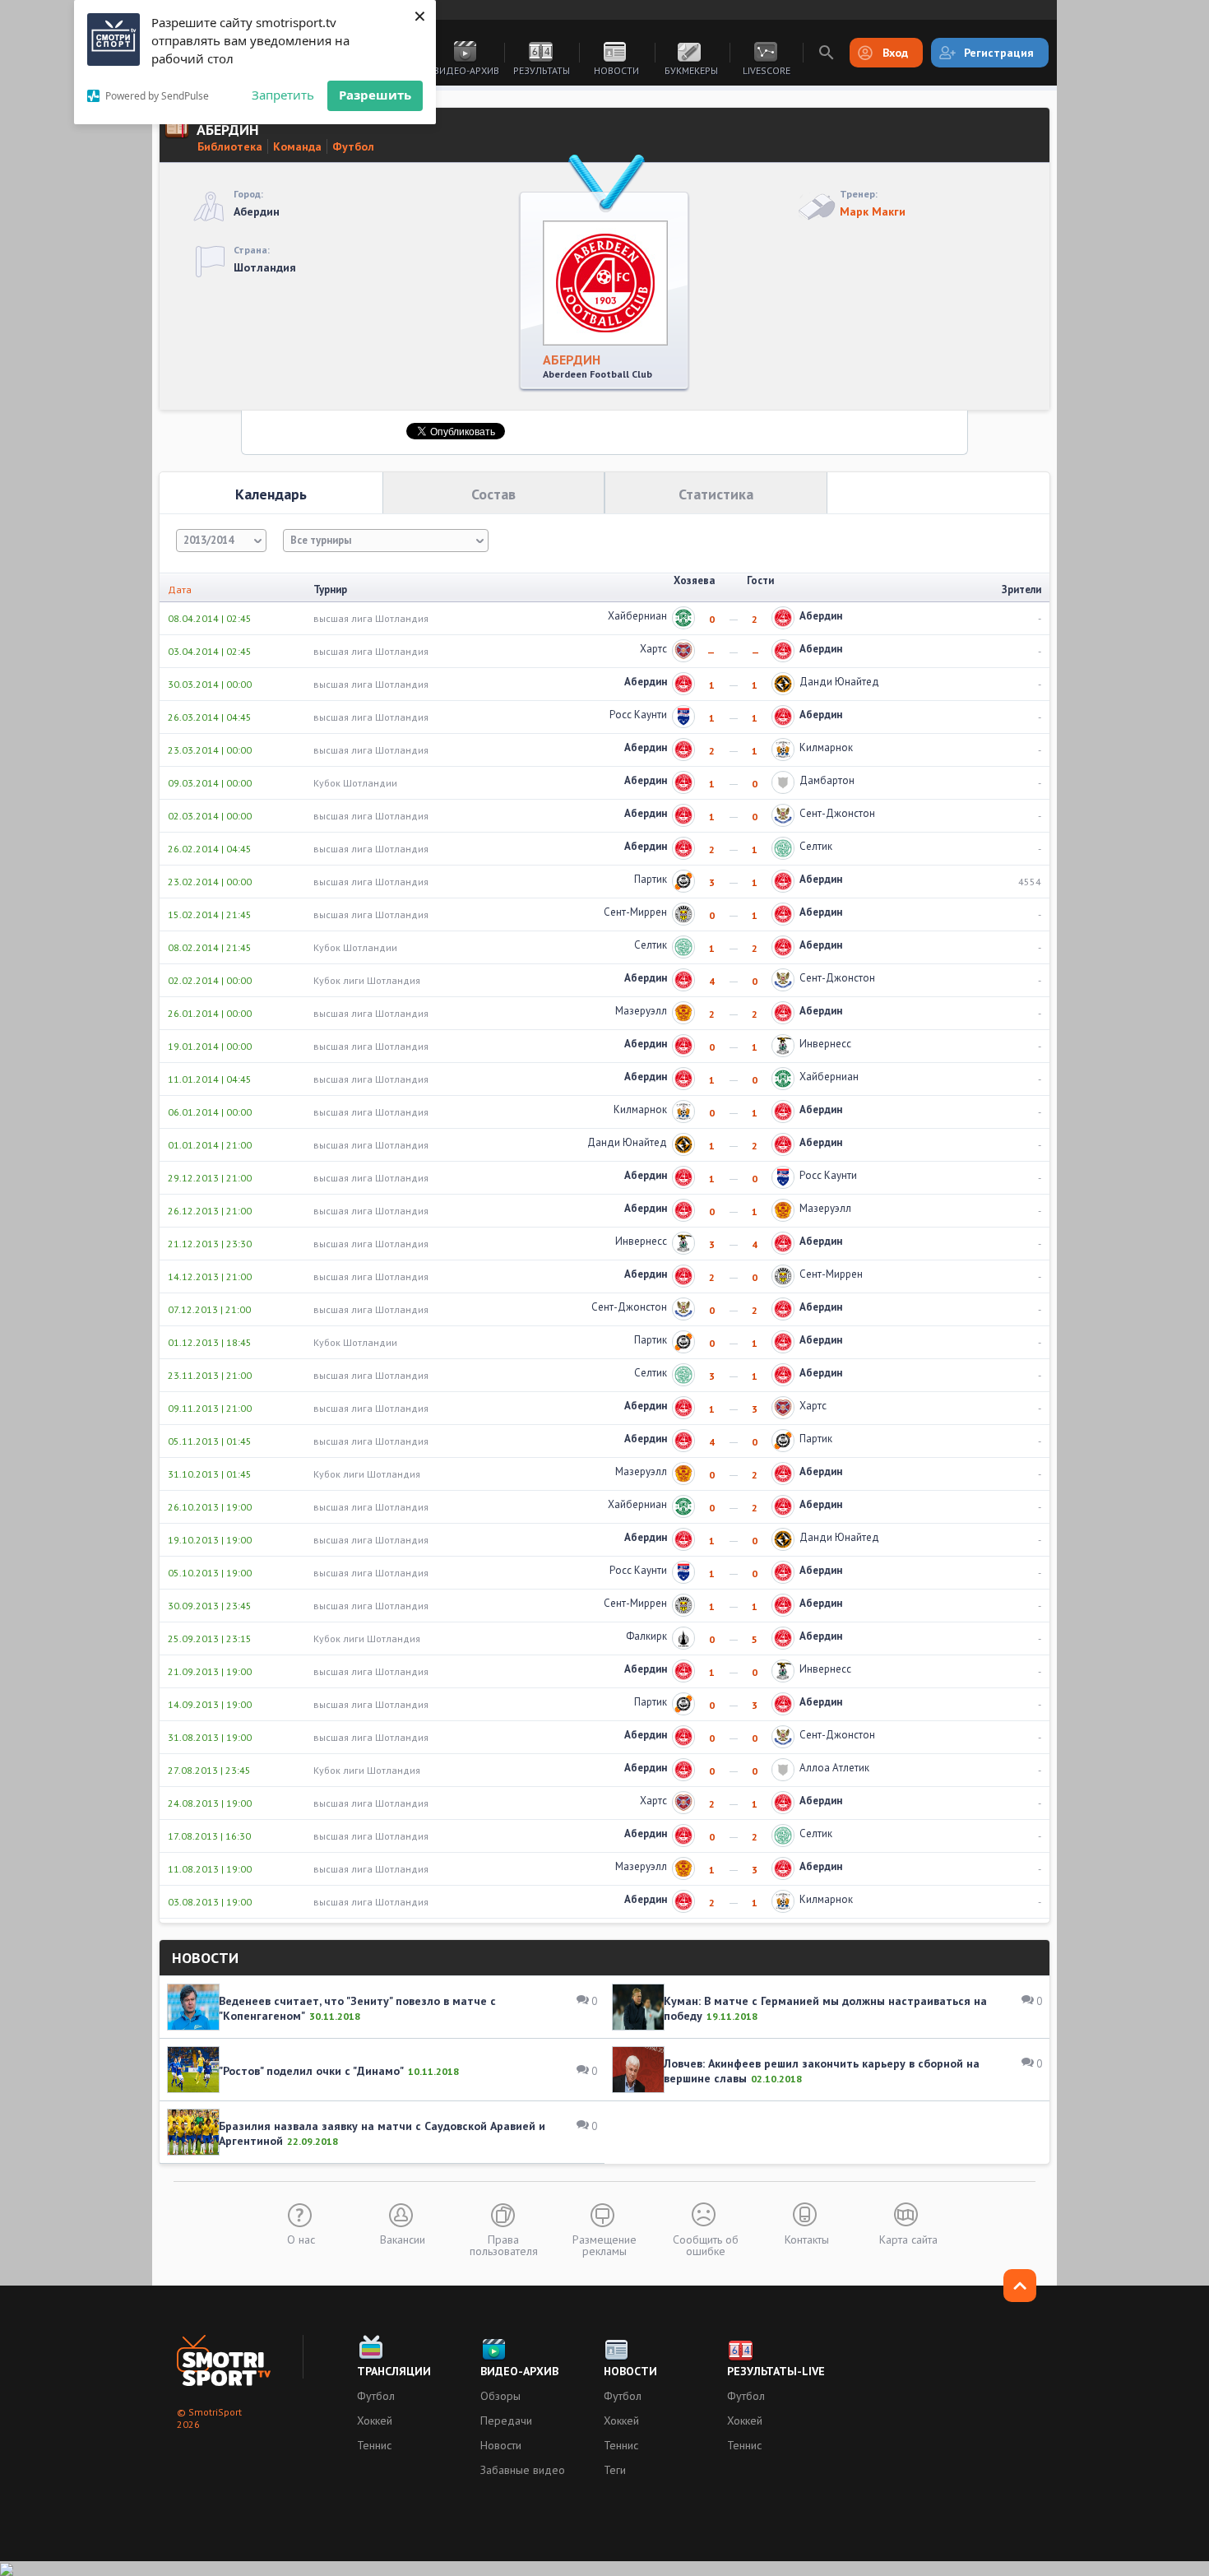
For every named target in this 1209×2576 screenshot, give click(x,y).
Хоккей (375, 2421)
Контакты (807, 2239)
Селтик (816, 846)
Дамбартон (827, 780)
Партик (651, 879)
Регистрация (999, 53)
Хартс (653, 649)
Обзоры (500, 2396)
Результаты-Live (776, 2371)
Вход (895, 53)
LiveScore (767, 70)
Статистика (716, 494)
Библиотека (230, 146)
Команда (297, 146)
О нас (301, 2239)
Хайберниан (637, 616)
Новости (616, 70)
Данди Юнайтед (839, 682)
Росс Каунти (638, 715)
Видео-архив (466, 70)
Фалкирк (646, 1636)
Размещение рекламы (604, 2244)
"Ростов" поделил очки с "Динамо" (311, 2071)
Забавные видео (523, 2470)
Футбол (353, 146)
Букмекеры (691, 70)
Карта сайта (908, 2239)
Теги (615, 2470)
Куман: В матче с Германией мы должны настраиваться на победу (825, 2008)
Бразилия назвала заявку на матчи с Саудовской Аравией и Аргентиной (382, 2133)
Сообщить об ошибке (706, 2244)
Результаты (542, 70)
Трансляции (394, 2371)
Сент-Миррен (635, 912)
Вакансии (403, 2239)
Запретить (283, 95)
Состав (493, 494)
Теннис (374, 2445)
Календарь (271, 494)
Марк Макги (873, 211)
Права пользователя (504, 2244)
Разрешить (375, 95)
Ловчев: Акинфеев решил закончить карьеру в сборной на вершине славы (822, 2071)
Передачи (506, 2421)
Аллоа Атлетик (834, 1768)
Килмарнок (826, 747)
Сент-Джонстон (837, 813)
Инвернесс (825, 1044)
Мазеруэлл (641, 1011)
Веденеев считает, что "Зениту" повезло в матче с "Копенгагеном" (357, 2008)
